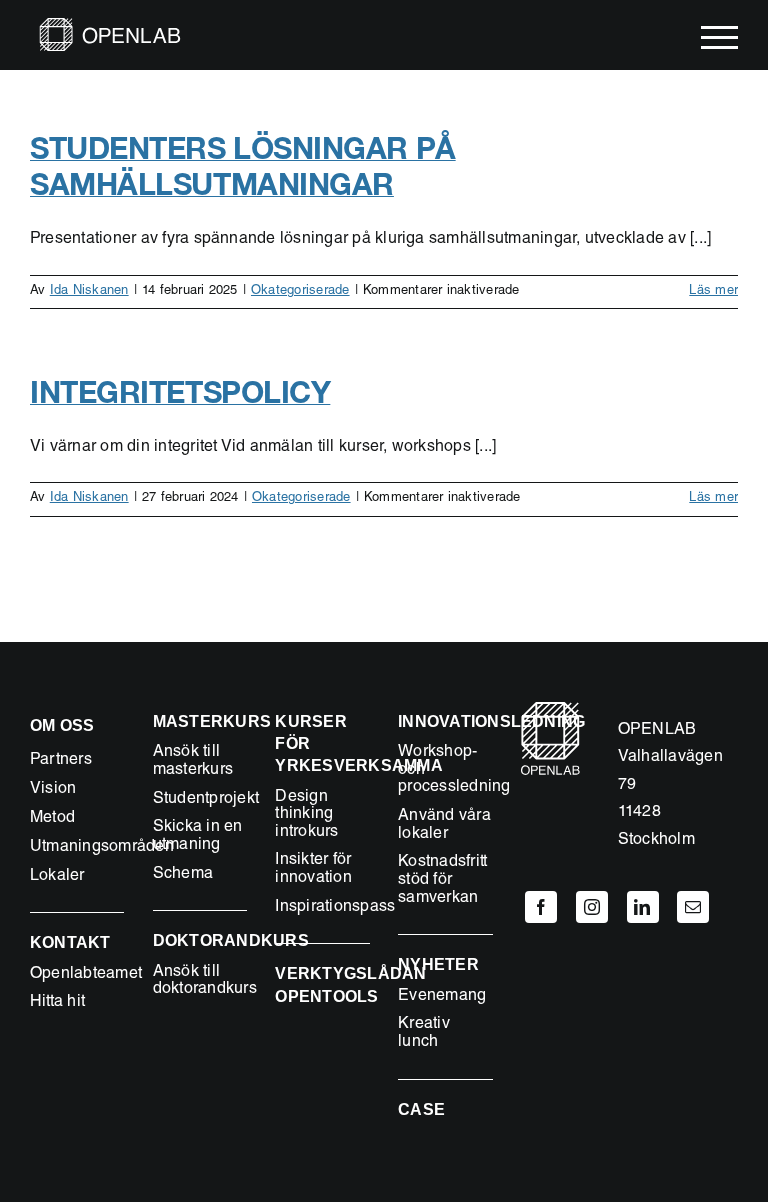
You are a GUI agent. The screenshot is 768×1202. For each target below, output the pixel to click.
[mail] (693, 907)
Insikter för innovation (313, 870)
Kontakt (70, 942)
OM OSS (62, 725)
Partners (61, 761)
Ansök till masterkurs (193, 762)
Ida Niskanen (89, 291)
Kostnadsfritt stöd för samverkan (442, 880)
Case (421, 1109)
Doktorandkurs (231, 940)
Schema (183, 875)
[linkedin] (643, 907)
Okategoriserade (300, 291)
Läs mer (713, 291)
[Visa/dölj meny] (720, 37)
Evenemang (442, 997)
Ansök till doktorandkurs (205, 982)
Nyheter (438, 964)
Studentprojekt (206, 800)
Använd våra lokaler (444, 826)
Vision (53, 790)
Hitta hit (57, 1003)
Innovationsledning (491, 721)
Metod (52, 819)
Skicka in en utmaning (198, 837)
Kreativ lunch (424, 1034)
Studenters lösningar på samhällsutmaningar (243, 166)
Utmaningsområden (102, 848)
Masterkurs (212, 721)
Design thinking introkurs (306, 815)
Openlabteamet (86, 975)
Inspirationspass (335, 908)
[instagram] (592, 907)
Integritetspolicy (180, 392)
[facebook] (541, 907)
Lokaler (57, 877)
